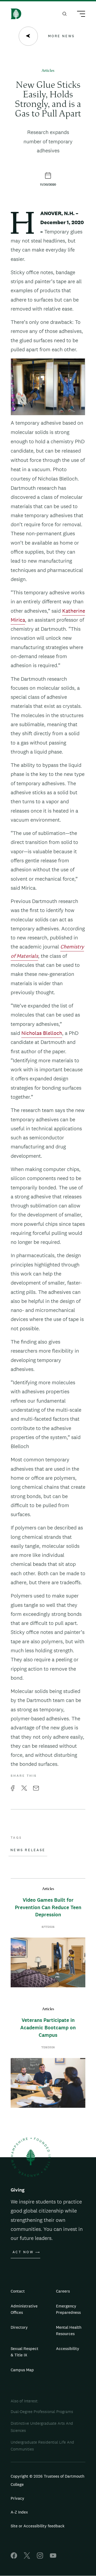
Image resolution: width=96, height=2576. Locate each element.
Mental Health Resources (69, 2330)
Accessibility (68, 2349)
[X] (27, 2557)
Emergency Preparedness (68, 2309)
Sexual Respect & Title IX (25, 2352)
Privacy (17, 2498)
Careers (63, 2291)
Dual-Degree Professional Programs (42, 2412)
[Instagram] (40, 2557)
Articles (48, 71)
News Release (28, 1850)
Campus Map (22, 2370)
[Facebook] (14, 2557)
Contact (18, 2291)
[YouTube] (53, 2557)
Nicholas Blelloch (42, 1033)
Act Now (23, 2252)
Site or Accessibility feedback (38, 2526)
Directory (19, 2327)
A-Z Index (19, 2512)
